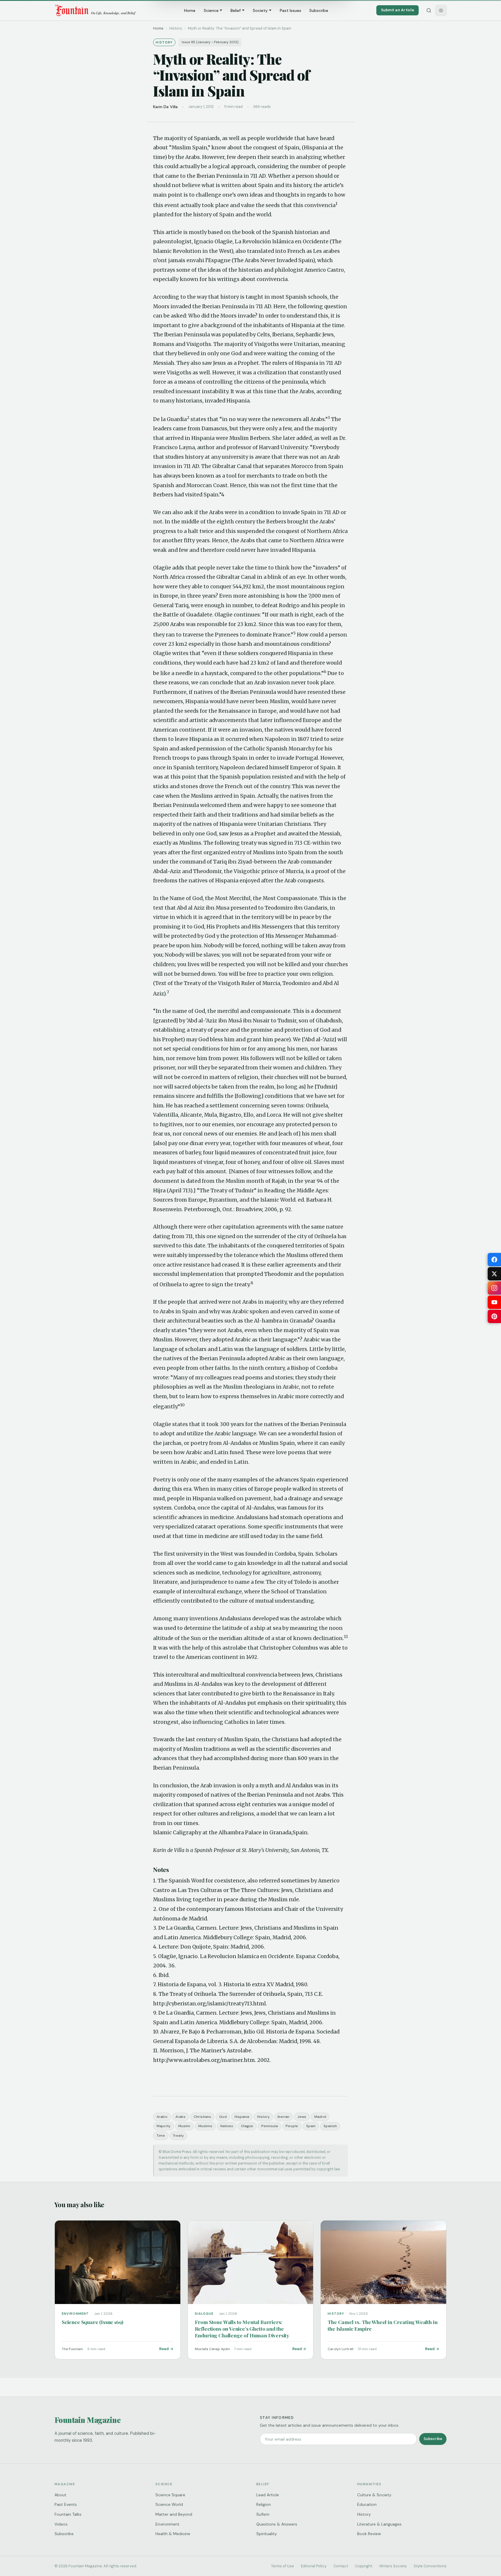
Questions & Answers (277, 2524)
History (263, 2117)
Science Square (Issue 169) (92, 2322)
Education (367, 2504)
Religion (264, 2504)
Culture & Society (374, 2495)
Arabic (162, 2117)
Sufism (263, 2514)
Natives (227, 2126)
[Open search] (429, 10)
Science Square (170, 2495)
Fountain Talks (68, 2514)
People (292, 2126)
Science (211, 10)
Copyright (364, 2566)
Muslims (205, 2126)
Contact (341, 2566)
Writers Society (393, 2566)
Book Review (369, 2534)
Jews (302, 2117)
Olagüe (247, 2126)
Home (190, 10)
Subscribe (319, 10)
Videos (61, 2524)
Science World (169, 2504)
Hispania (242, 2117)
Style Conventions (430, 2566)
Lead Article (268, 2495)
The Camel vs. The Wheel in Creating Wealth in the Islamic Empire (382, 2325)
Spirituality (267, 2534)
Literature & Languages (379, 2524)
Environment (167, 2524)
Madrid (320, 2117)
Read (164, 2349)
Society (260, 10)
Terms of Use (283, 2566)
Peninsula (269, 2126)
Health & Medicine (173, 2534)
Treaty (178, 2136)
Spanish (330, 2126)
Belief (236, 10)
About (60, 2495)
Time (161, 2136)
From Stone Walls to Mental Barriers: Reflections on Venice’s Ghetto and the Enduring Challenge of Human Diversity (242, 2329)
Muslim (184, 2126)
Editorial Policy (314, 2566)
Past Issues (291, 10)
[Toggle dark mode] (441, 10)
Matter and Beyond (174, 2514)
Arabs (180, 2117)
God (223, 2117)
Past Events (66, 2504)
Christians (202, 2117)
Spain (311, 2126)
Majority (164, 2126)
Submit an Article (397, 10)
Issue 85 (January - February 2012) (210, 42)
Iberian (283, 2117)
